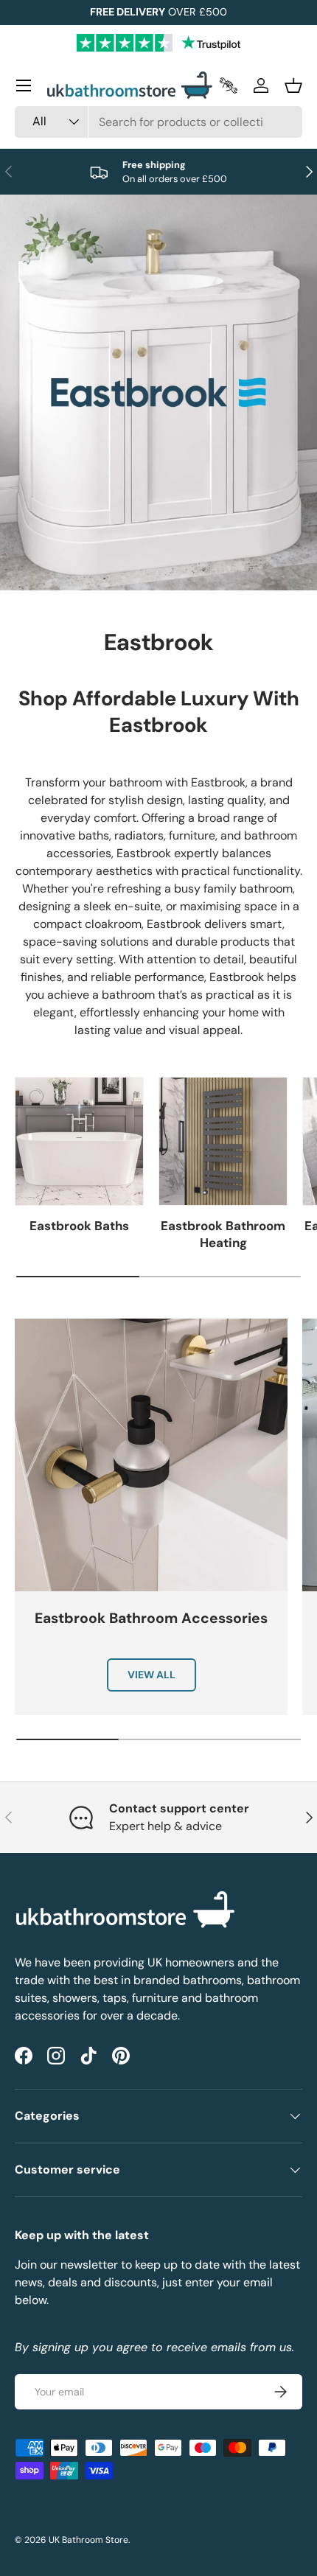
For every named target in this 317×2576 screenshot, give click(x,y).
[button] (293, 85)
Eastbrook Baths (79, 1226)
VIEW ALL (151, 1675)
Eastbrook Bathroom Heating (223, 1235)
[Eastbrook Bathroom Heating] (223, 1141)
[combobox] (158, 122)
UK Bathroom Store (88, 2540)
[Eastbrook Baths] (79, 1141)
